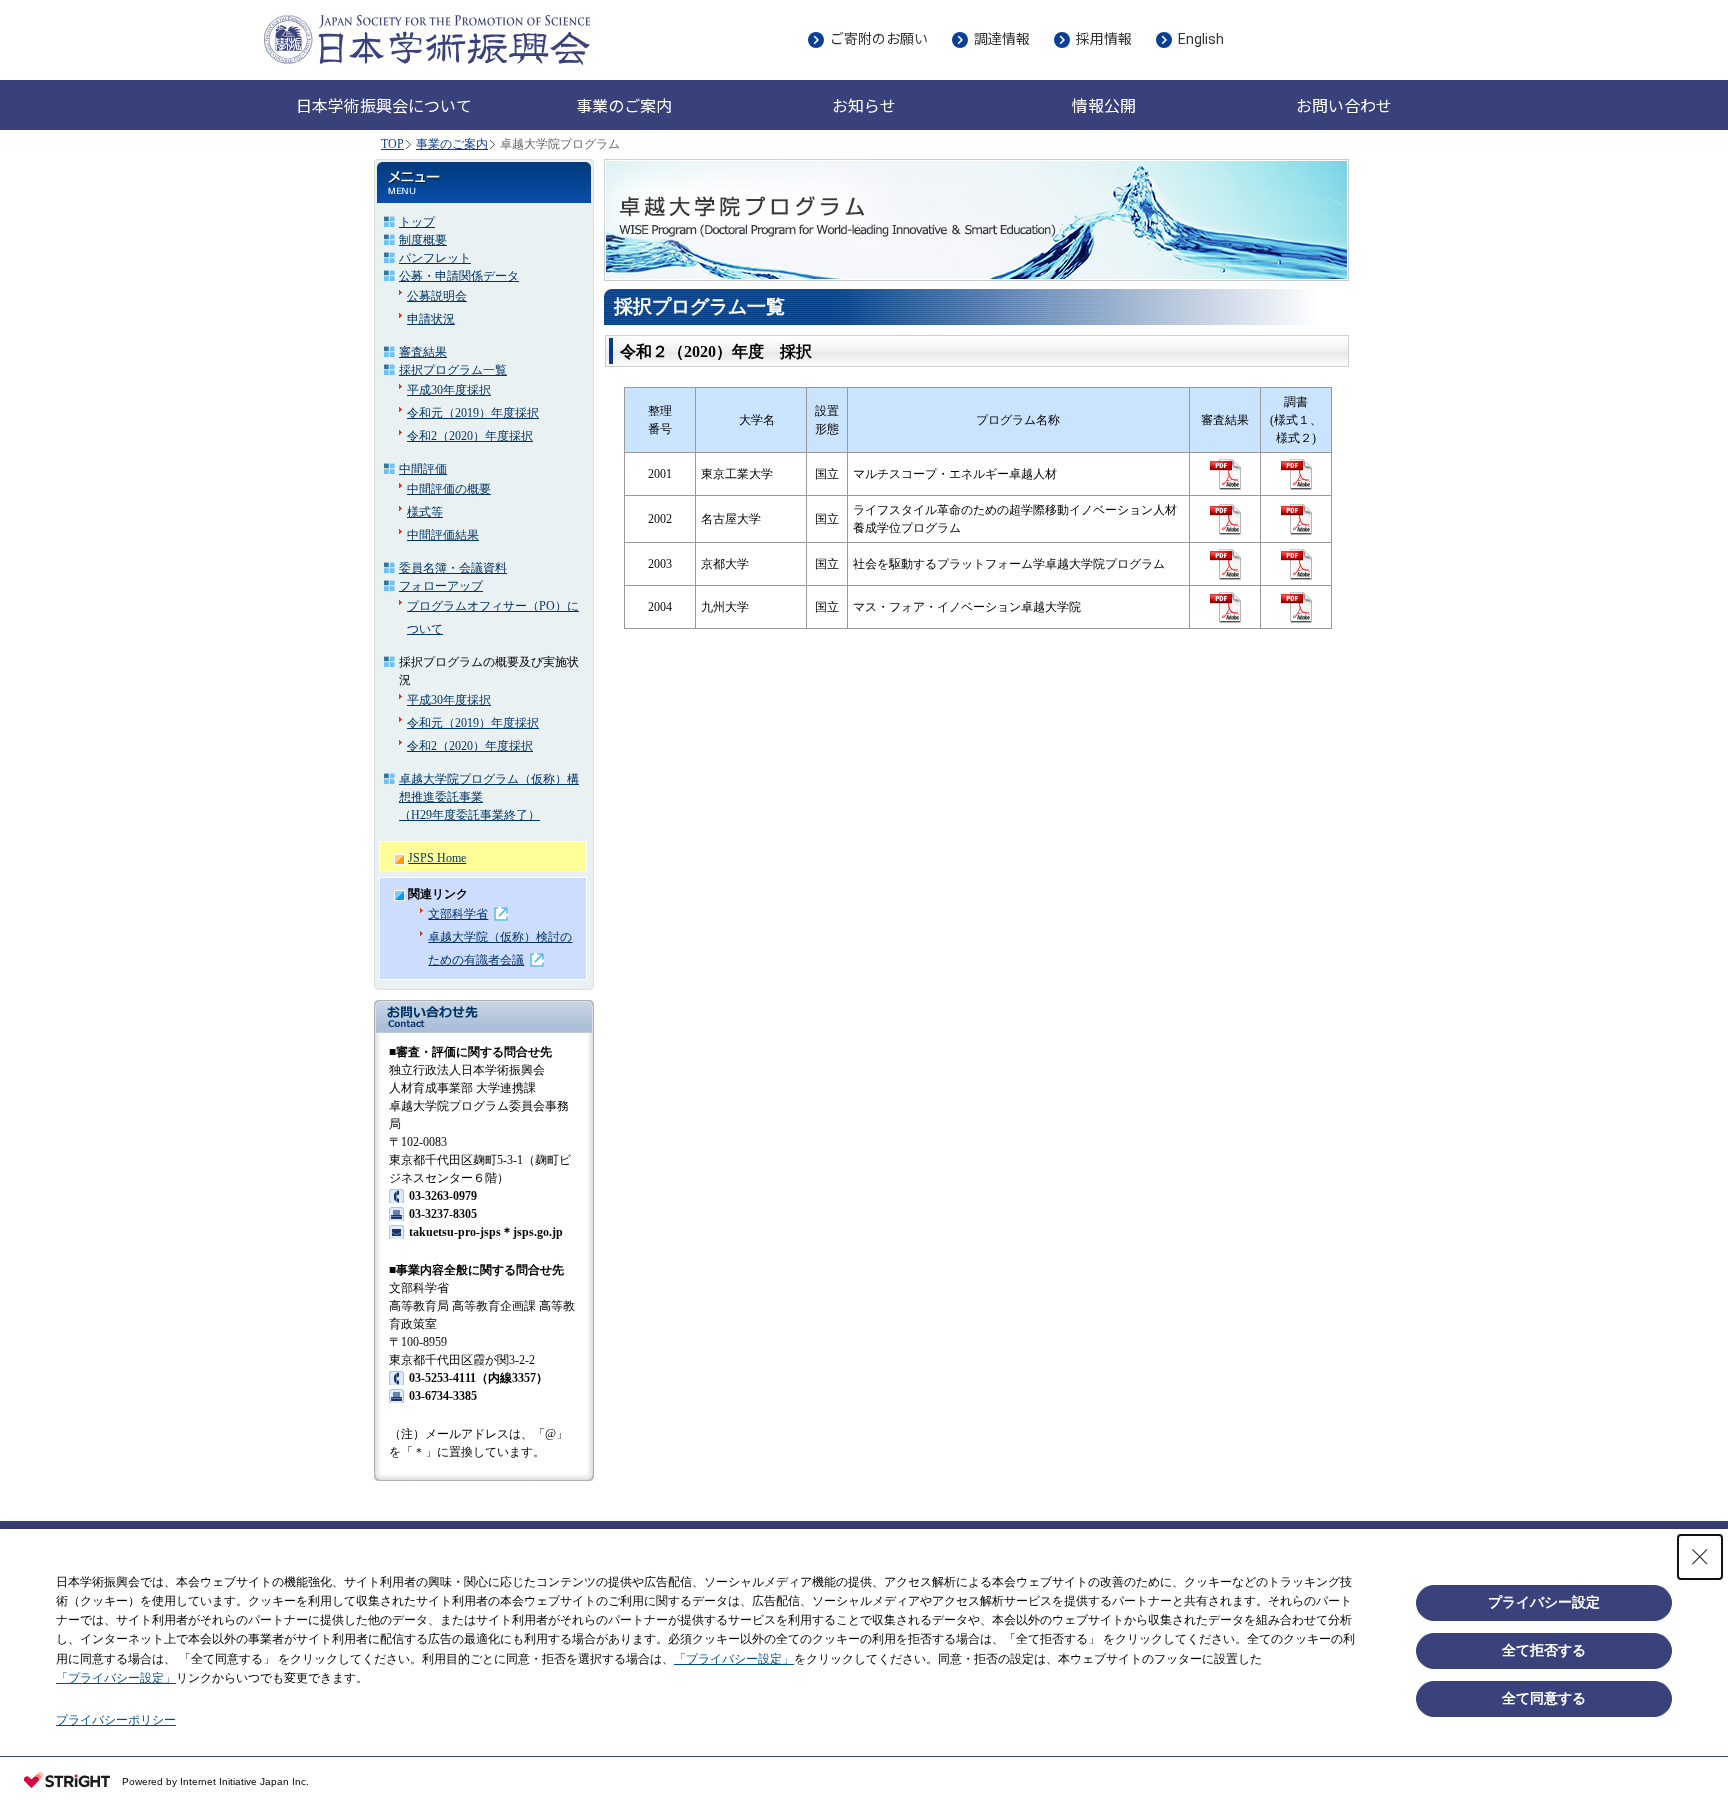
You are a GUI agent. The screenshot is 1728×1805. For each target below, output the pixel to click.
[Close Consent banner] (1700, 1557)
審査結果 (423, 352)
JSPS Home (437, 858)
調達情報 (1002, 39)
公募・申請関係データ (459, 276)
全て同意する (1544, 1698)
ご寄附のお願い (879, 39)
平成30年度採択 (449, 390)
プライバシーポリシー (116, 1720)
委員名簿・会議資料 (453, 568)
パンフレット (435, 258)
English (1201, 39)
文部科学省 (458, 914)
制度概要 (423, 240)
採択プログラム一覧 (453, 370)
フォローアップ (441, 586)
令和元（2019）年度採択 (473, 413)
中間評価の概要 (449, 489)
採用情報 (1104, 39)
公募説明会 (437, 296)
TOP (392, 144)
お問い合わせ (1344, 106)
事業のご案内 (452, 144)
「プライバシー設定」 (734, 1659)
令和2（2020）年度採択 (470, 436)
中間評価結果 (443, 535)
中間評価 (423, 469)
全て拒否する (1544, 1650)
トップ (417, 222)
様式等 (425, 512)
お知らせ (864, 106)
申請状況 (431, 319)
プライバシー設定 (1544, 1602)
